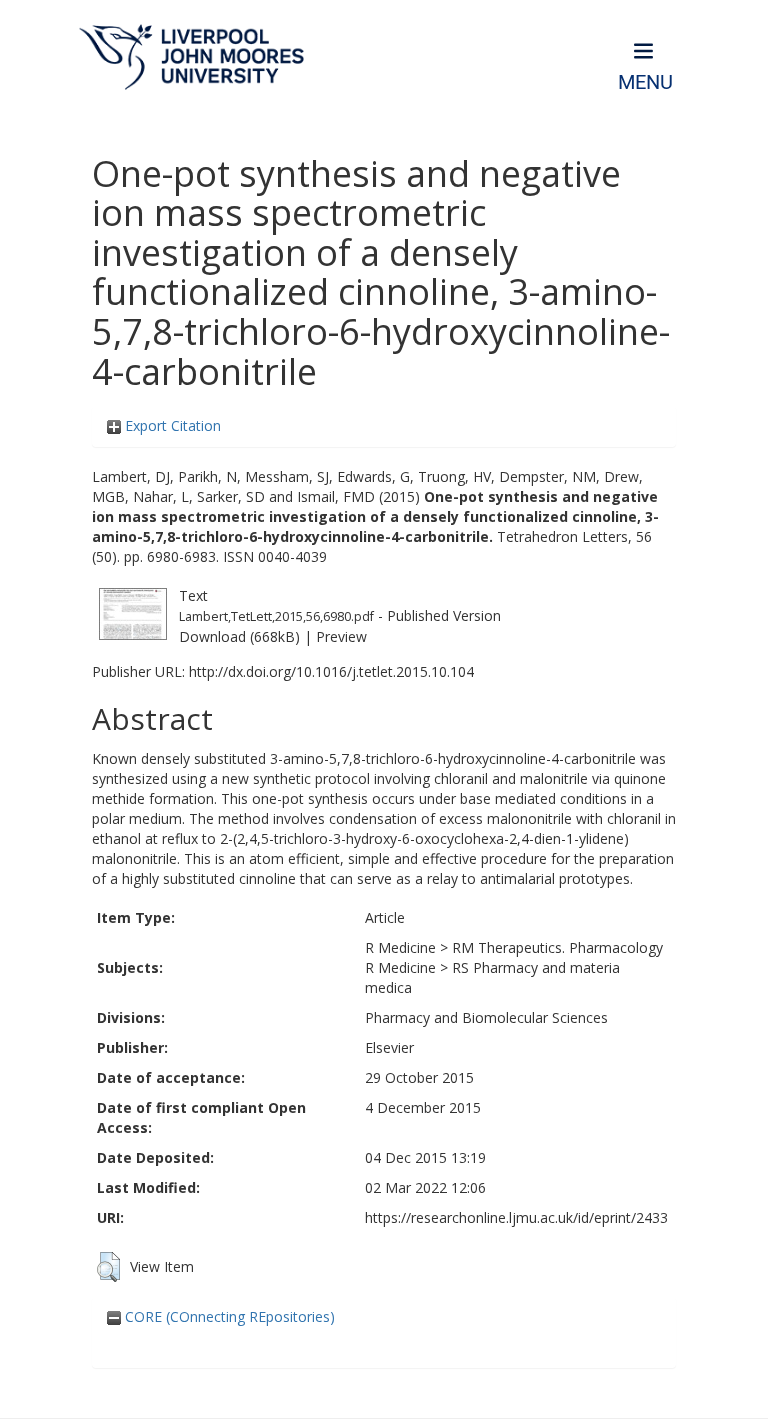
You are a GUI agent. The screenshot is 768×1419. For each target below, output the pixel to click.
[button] (108, 1267)
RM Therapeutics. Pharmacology (557, 947)
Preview (341, 636)
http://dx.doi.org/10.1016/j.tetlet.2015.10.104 (331, 671)
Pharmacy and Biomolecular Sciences (486, 1017)
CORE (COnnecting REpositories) (228, 1316)
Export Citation (171, 425)
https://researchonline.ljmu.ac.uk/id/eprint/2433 (516, 1217)
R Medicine (400, 947)
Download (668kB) (239, 636)
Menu (645, 82)
